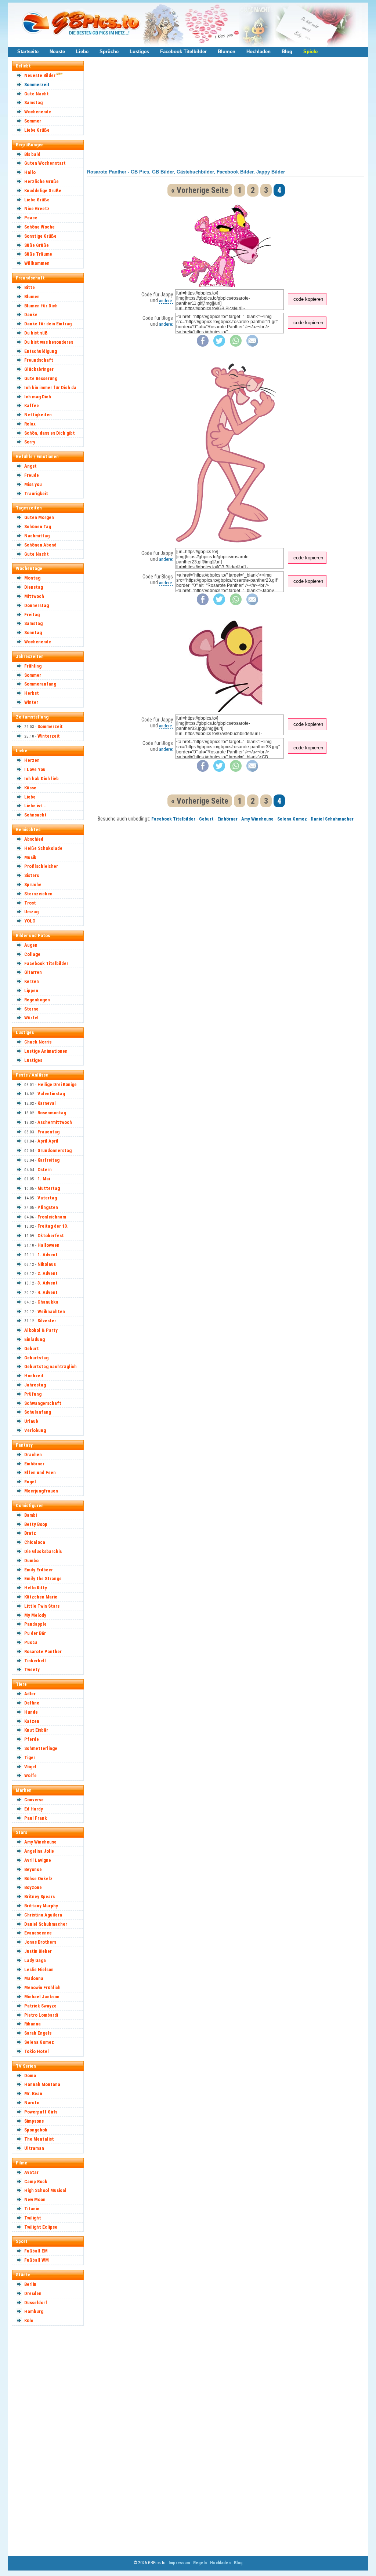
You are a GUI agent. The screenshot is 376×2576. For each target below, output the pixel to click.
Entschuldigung (41, 351)
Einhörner (34, 1464)
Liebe (82, 52)
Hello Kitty (36, 1588)
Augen (31, 945)
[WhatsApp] (236, 345)
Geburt (32, 1349)
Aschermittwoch (55, 1122)
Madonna (34, 1978)
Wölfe (30, 1775)
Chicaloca (35, 1542)
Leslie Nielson (39, 1970)
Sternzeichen (38, 894)
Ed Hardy (34, 1809)
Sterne (31, 1009)
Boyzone (33, 1887)
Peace (31, 218)
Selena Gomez (39, 2042)
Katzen (32, 1721)
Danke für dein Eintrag (48, 324)
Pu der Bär (35, 1633)
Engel (30, 1482)
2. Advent (48, 1273)
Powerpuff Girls (41, 2112)
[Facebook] (203, 345)
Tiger (30, 1757)
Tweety (32, 1669)
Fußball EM (36, 2251)
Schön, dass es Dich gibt (50, 433)
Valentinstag (51, 1094)
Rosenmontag (52, 1113)
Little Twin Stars (42, 1606)
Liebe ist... (35, 806)
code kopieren (308, 299)
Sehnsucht (35, 815)
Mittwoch (34, 596)
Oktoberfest (51, 1236)
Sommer (33, 121)
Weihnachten (51, 1311)
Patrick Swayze (40, 2006)
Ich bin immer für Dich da (50, 388)
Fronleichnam (52, 1217)
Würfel (31, 1018)
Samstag (33, 103)
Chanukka (48, 1302)
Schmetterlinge (41, 1748)
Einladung (35, 1339)
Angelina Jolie (39, 1851)
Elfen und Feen (40, 1472)
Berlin (30, 2284)
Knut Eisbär (36, 1730)
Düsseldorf (36, 2303)
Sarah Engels (38, 2033)
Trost (30, 903)
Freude (32, 475)
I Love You (35, 769)
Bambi (30, 1515)
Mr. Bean (33, 2093)
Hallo (30, 172)
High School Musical (45, 2190)
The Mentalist (39, 2139)
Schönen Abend (40, 545)
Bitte (30, 287)
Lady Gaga (35, 1960)
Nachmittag (37, 536)
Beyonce (33, 1869)
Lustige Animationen (46, 1051)
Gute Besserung (41, 378)
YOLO (30, 921)
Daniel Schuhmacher (46, 1924)
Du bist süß (36, 333)
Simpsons (34, 2121)
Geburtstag (36, 1358)
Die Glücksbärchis (43, 1551)
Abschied (34, 839)
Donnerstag (37, 605)
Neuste (57, 52)
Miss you (33, 484)
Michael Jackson (42, 1997)
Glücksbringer (39, 369)
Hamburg (34, 2311)
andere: (166, 301)
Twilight (33, 2218)
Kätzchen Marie (41, 1597)
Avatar (31, 2172)
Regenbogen (37, 1000)
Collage (32, 954)
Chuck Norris (38, 1042)
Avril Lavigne (38, 1860)
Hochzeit (34, 1376)
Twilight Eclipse (41, 2227)
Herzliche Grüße (41, 181)
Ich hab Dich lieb (41, 779)
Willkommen (37, 263)
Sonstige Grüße (40, 236)
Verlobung (35, 1430)
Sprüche (109, 52)
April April (48, 1141)
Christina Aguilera (43, 1915)
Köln (29, 2321)
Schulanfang (38, 1412)
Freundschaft (39, 360)
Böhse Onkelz (38, 1879)
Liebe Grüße (37, 130)
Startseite (28, 52)
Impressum (179, 2563)
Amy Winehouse (40, 1842)
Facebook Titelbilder (183, 52)
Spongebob (36, 2130)
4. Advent (48, 1292)
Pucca (31, 1642)
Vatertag (47, 1198)
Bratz (30, 1533)
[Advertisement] (51, 2440)
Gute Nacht (37, 94)
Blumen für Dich (41, 306)
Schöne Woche (39, 227)
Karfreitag (48, 1160)
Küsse (30, 788)
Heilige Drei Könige (57, 1084)
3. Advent (48, 1283)
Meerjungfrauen (41, 1491)
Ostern (45, 1170)
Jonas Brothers (40, 1942)
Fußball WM (37, 2260)
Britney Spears (39, 1897)
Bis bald (32, 154)
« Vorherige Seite (200, 190)
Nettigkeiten (38, 415)
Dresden (33, 2293)
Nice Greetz (37, 209)
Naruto (32, 2103)
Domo (30, 2076)
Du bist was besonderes (49, 342)
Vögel (30, 1767)
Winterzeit (49, 736)
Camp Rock (36, 2182)
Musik (30, 857)
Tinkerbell (35, 1661)
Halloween (48, 1245)
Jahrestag (35, 1385)
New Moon (35, 2199)
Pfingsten (48, 1207)
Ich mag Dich (38, 397)
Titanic (32, 2209)
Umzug (31, 912)
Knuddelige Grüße (43, 191)
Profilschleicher (41, 866)
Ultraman (34, 2148)
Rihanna (32, 2024)
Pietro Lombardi (41, 2015)
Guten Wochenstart (45, 163)
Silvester (47, 1321)
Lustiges (139, 52)
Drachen (33, 1455)
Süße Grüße (37, 245)
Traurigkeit (36, 494)
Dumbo (31, 1561)
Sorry (30, 442)
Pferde (32, 1739)
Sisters (32, 875)
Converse (34, 1800)
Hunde (31, 1712)
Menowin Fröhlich (42, 1987)
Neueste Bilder (40, 75)
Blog (287, 52)
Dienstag (34, 587)
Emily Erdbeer (39, 1570)
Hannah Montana (42, 2084)
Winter (31, 702)
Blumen (227, 52)
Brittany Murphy (41, 1906)
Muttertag (49, 1188)
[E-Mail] (252, 345)
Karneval (47, 1103)
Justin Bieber (38, 1951)
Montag (32, 578)
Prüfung (33, 1394)
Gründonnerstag (55, 1150)
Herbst (32, 693)
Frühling (33, 666)
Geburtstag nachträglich (50, 1366)
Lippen (31, 991)
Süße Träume (38, 254)
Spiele (310, 52)
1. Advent (48, 1255)
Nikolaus (47, 1264)
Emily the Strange (43, 1579)
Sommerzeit (37, 85)
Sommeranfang (40, 684)
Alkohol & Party (41, 1330)
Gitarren (33, 972)
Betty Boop (36, 1524)
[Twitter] (219, 345)
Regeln (200, 2563)
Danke (31, 315)
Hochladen (258, 52)
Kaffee (32, 405)
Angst (30, 466)
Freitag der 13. (53, 1226)
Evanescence (38, 1933)
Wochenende (38, 112)
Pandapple (35, 1624)
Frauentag (48, 1132)
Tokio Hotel (37, 2051)
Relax (30, 424)
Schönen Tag (38, 527)
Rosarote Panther (43, 1651)
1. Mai (44, 1179)
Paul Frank (36, 1818)
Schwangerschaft (43, 1403)
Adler (30, 1694)
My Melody (35, 1615)
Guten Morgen (39, 517)
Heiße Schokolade (43, 848)
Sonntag (33, 633)
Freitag (32, 615)
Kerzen (32, 981)
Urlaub (31, 1421)
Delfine (32, 1703)
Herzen (32, 760)
